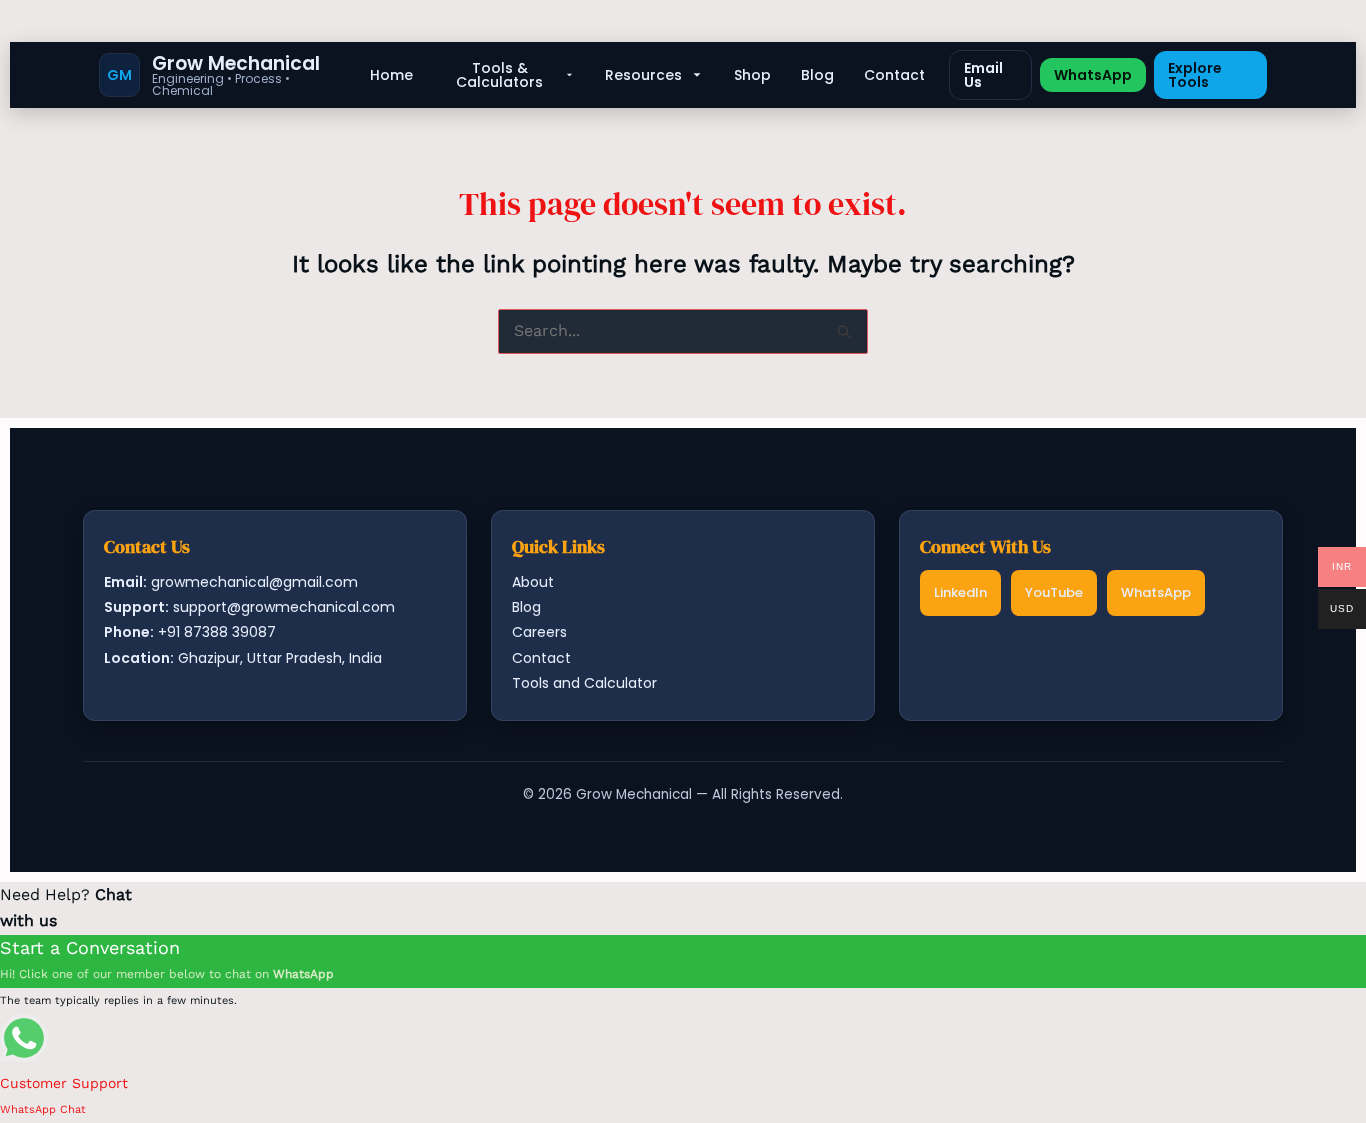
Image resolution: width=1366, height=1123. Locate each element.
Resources (643, 75)
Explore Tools (1195, 75)
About (533, 582)
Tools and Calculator (584, 683)
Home (391, 75)
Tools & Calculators (499, 75)
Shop (752, 75)
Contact (894, 75)
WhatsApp (1093, 75)
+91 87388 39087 (217, 632)
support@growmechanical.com (284, 607)
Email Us (983, 75)
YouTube (1054, 592)
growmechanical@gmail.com (254, 582)
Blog (817, 75)
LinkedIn (960, 592)
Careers (539, 632)
